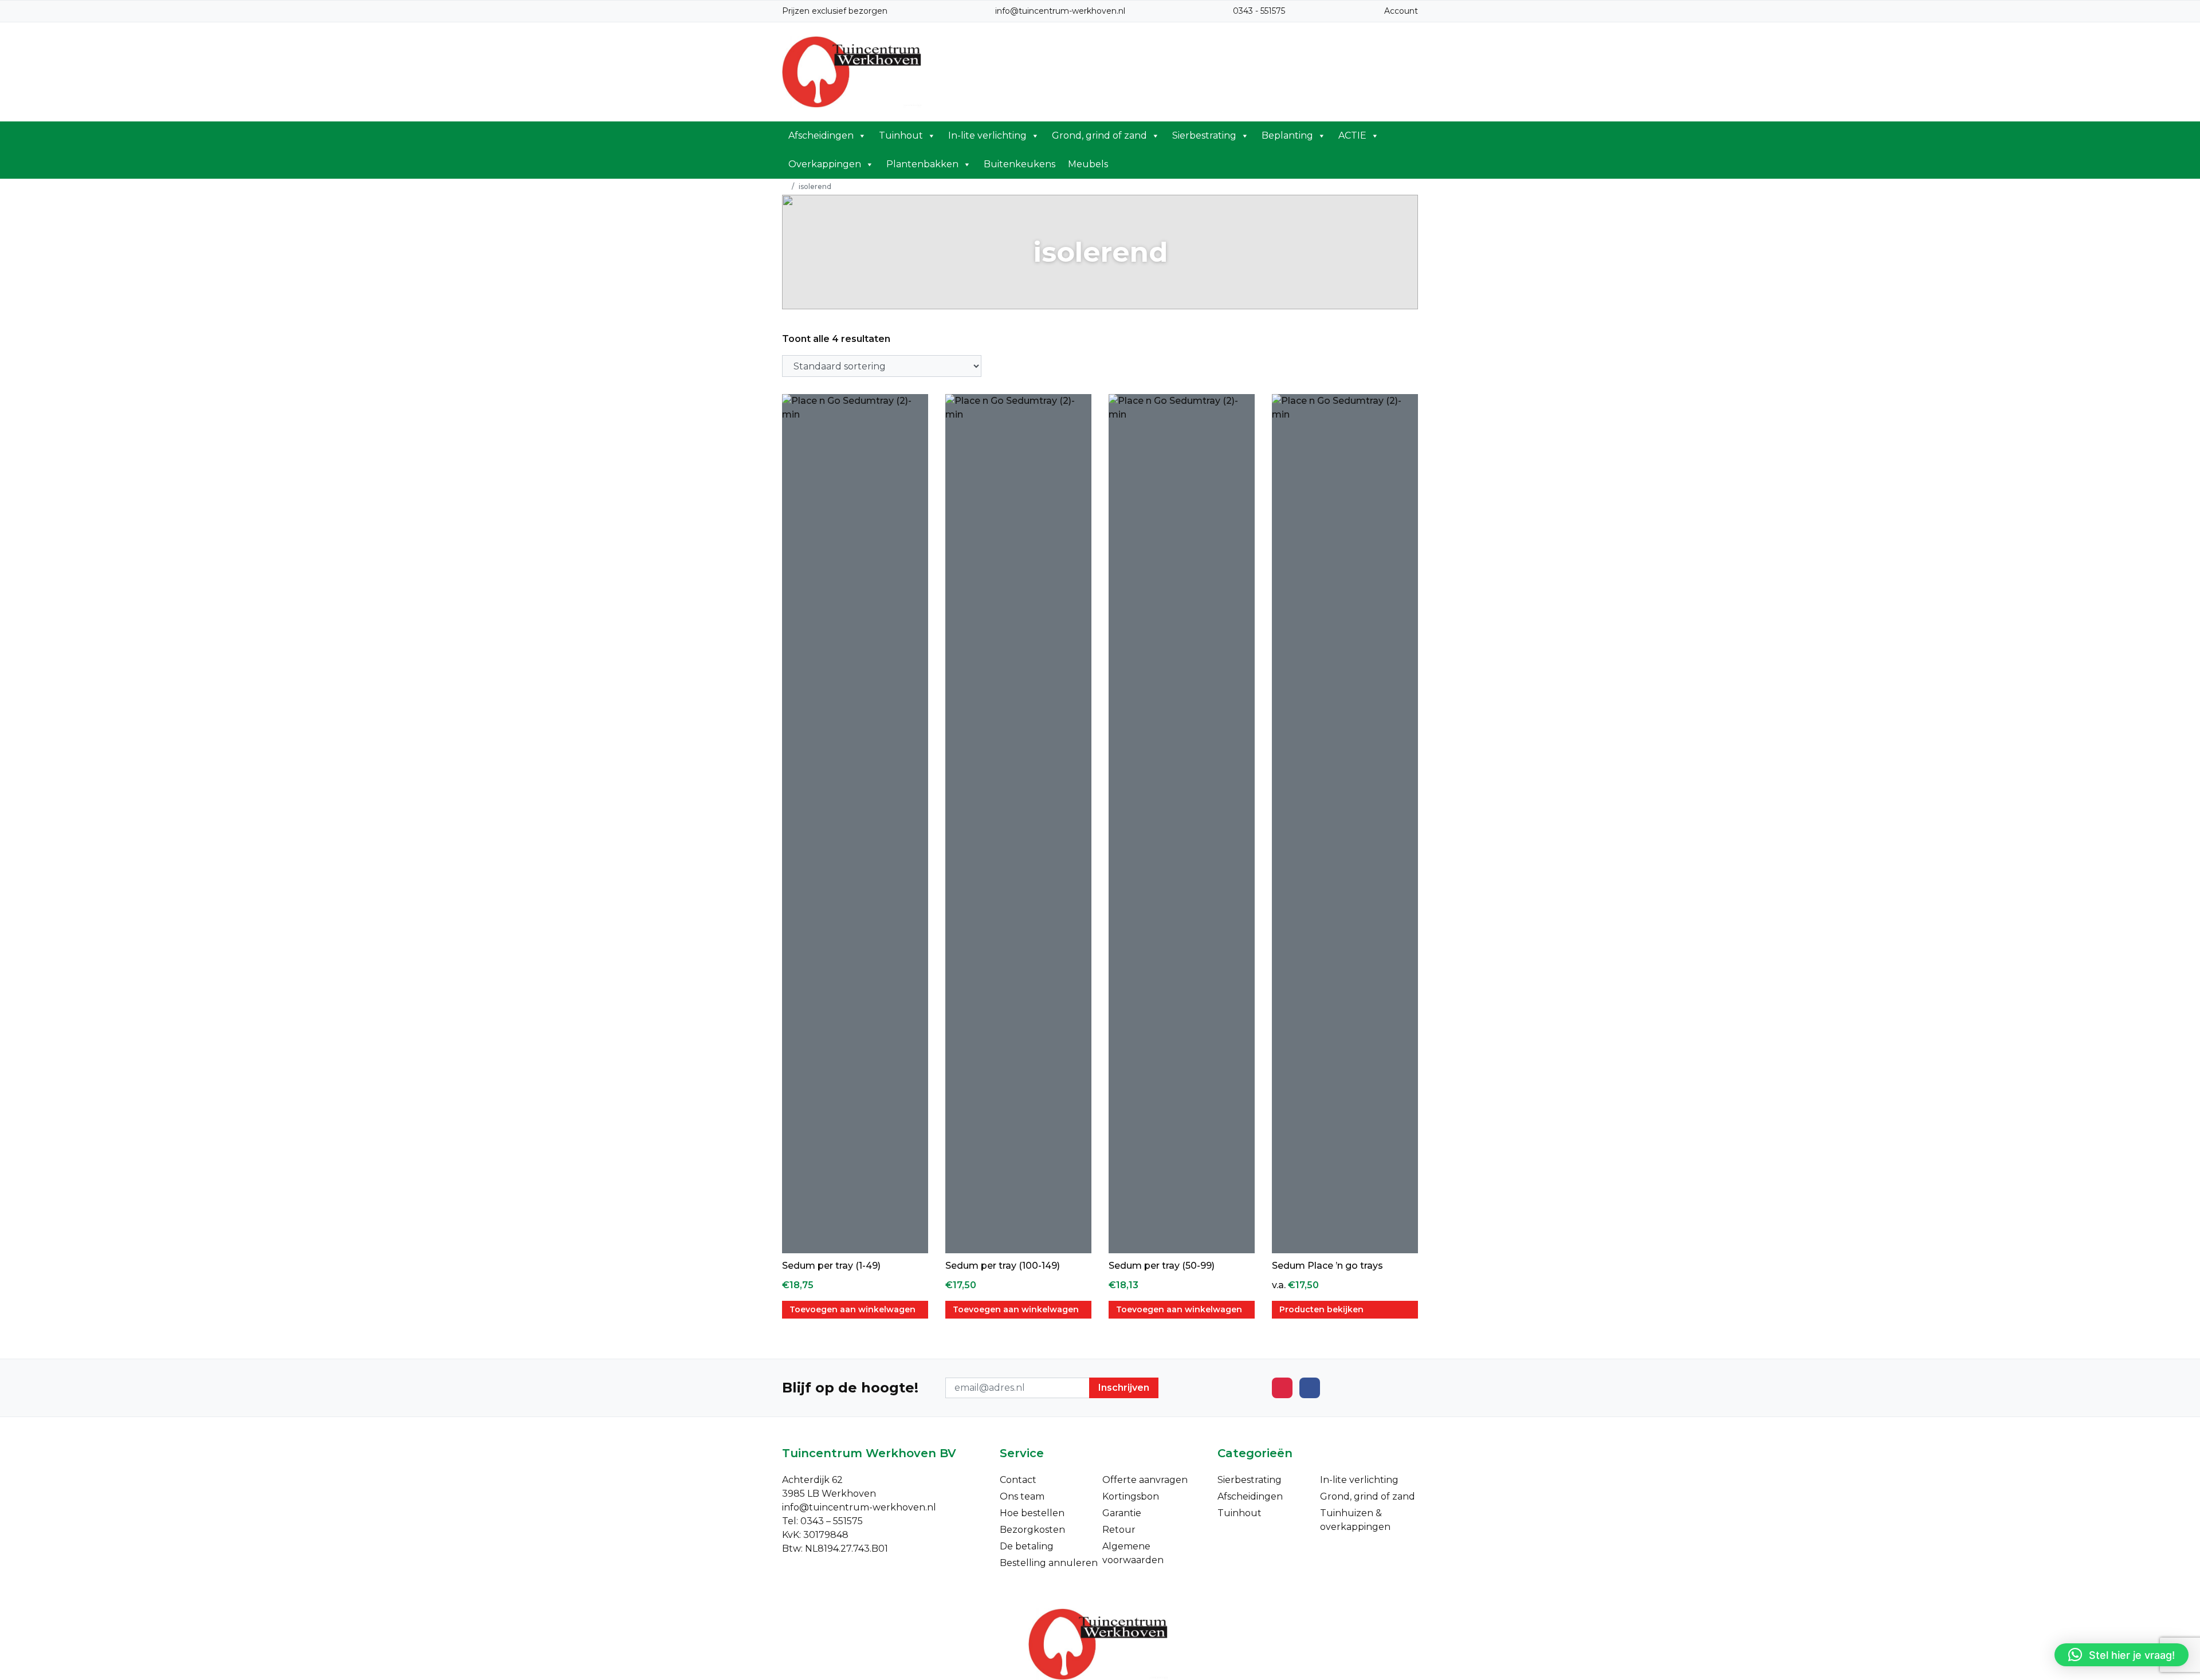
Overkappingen (825, 164)
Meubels (1088, 164)
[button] (2122, 1655)
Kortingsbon (1131, 1496)
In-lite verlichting (987, 135)
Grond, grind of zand (1099, 135)
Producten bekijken (1321, 1309)
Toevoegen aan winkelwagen (852, 1309)
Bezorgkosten (1032, 1530)
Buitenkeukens (1020, 164)
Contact (1018, 1480)
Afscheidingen (821, 135)
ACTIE (1352, 135)
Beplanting (1287, 135)
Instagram (1282, 1388)
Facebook (1310, 1388)
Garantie (1122, 1513)
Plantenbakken (922, 164)
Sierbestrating (1204, 135)
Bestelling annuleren (1049, 1563)
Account (1401, 11)
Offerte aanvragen (1145, 1480)
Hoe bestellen (1032, 1513)
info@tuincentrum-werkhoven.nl (1060, 11)
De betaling (1027, 1546)
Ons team (1022, 1496)
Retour (1119, 1530)
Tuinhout (901, 135)
